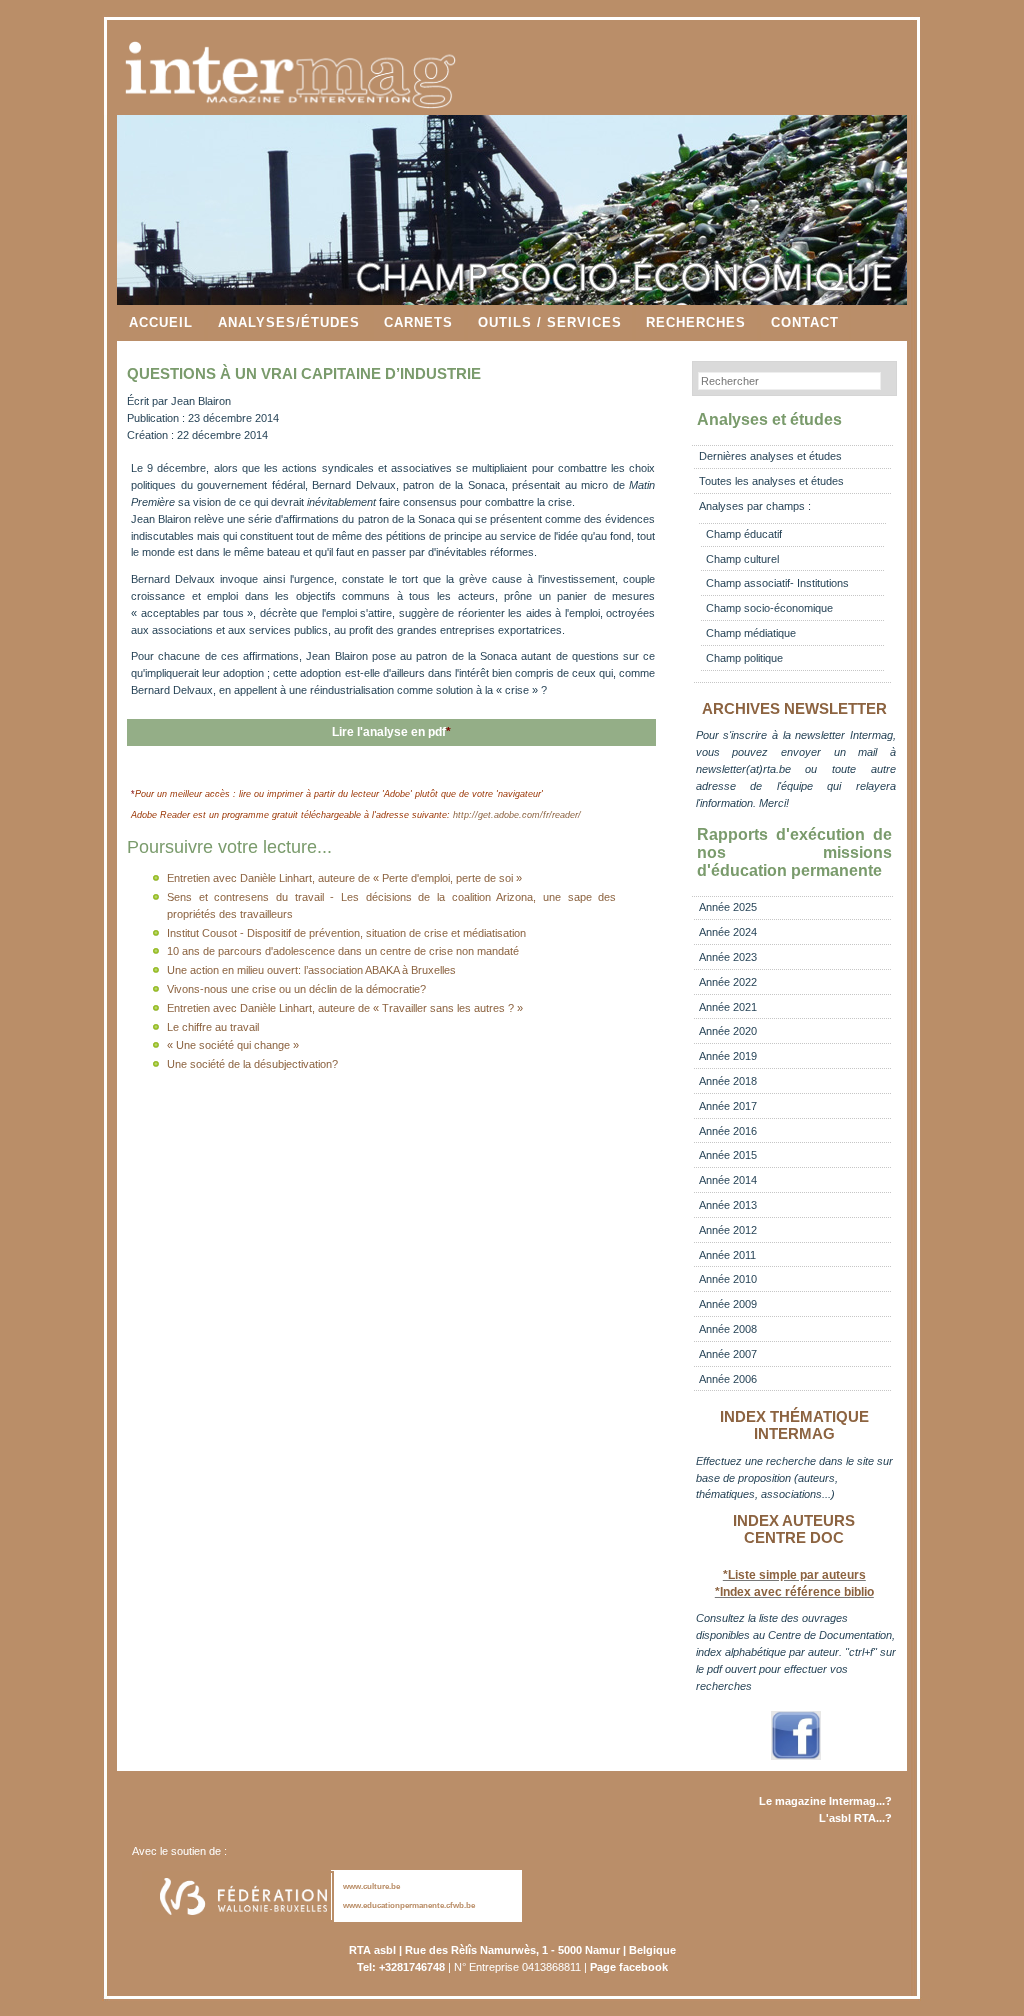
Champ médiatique (751, 633)
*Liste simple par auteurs (794, 1575)
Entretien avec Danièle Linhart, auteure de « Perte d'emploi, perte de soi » (344, 878)
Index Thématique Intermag (794, 1425)
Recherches (696, 322)
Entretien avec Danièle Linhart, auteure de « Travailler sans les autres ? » (345, 1008)
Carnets (418, 322)
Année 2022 (728, 982)
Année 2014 (728, 1180)
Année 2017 (728, 1106)
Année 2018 (728, 1081)
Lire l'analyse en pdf (391, 732)
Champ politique (744, 658)
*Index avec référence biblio (794, 1592)
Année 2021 (728, 1007)
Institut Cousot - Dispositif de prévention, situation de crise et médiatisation (346, 933)
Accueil (161, 322)
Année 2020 (728, 1031)
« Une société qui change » (233, 1045)
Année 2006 (728, 1379)
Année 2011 (727, 1255)
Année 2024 (728, 932)
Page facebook (629, 1967)
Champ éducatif (744, 534)
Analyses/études (289, 322)
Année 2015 (728, 1155)
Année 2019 (728, 1056)
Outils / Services (550, 322)
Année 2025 (728, 907)
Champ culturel (742, 559)
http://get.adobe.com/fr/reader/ (517, 815)
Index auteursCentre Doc (794, 1529)
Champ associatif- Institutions (777, 583)
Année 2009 (728, 1304)
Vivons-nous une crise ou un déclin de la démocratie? (296, 989)
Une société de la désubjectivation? (252, 1064)
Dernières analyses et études (770, 456)
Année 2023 (728, 957)
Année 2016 (728, 1131)
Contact (805, 322)
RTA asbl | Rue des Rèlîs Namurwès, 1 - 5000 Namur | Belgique (512, 1950)
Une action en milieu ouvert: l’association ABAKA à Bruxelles (311, 970)
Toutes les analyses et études (771, 481)
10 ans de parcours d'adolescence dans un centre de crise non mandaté (343, 951)
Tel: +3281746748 (401, 1967)
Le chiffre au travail (213, 1027)
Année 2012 (728, 1230)
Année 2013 (728, 1205)
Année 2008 (728, 1329)
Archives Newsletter (794, 709)
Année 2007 (728, 1354)
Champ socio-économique (769, 608)
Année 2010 (728, 1279)
